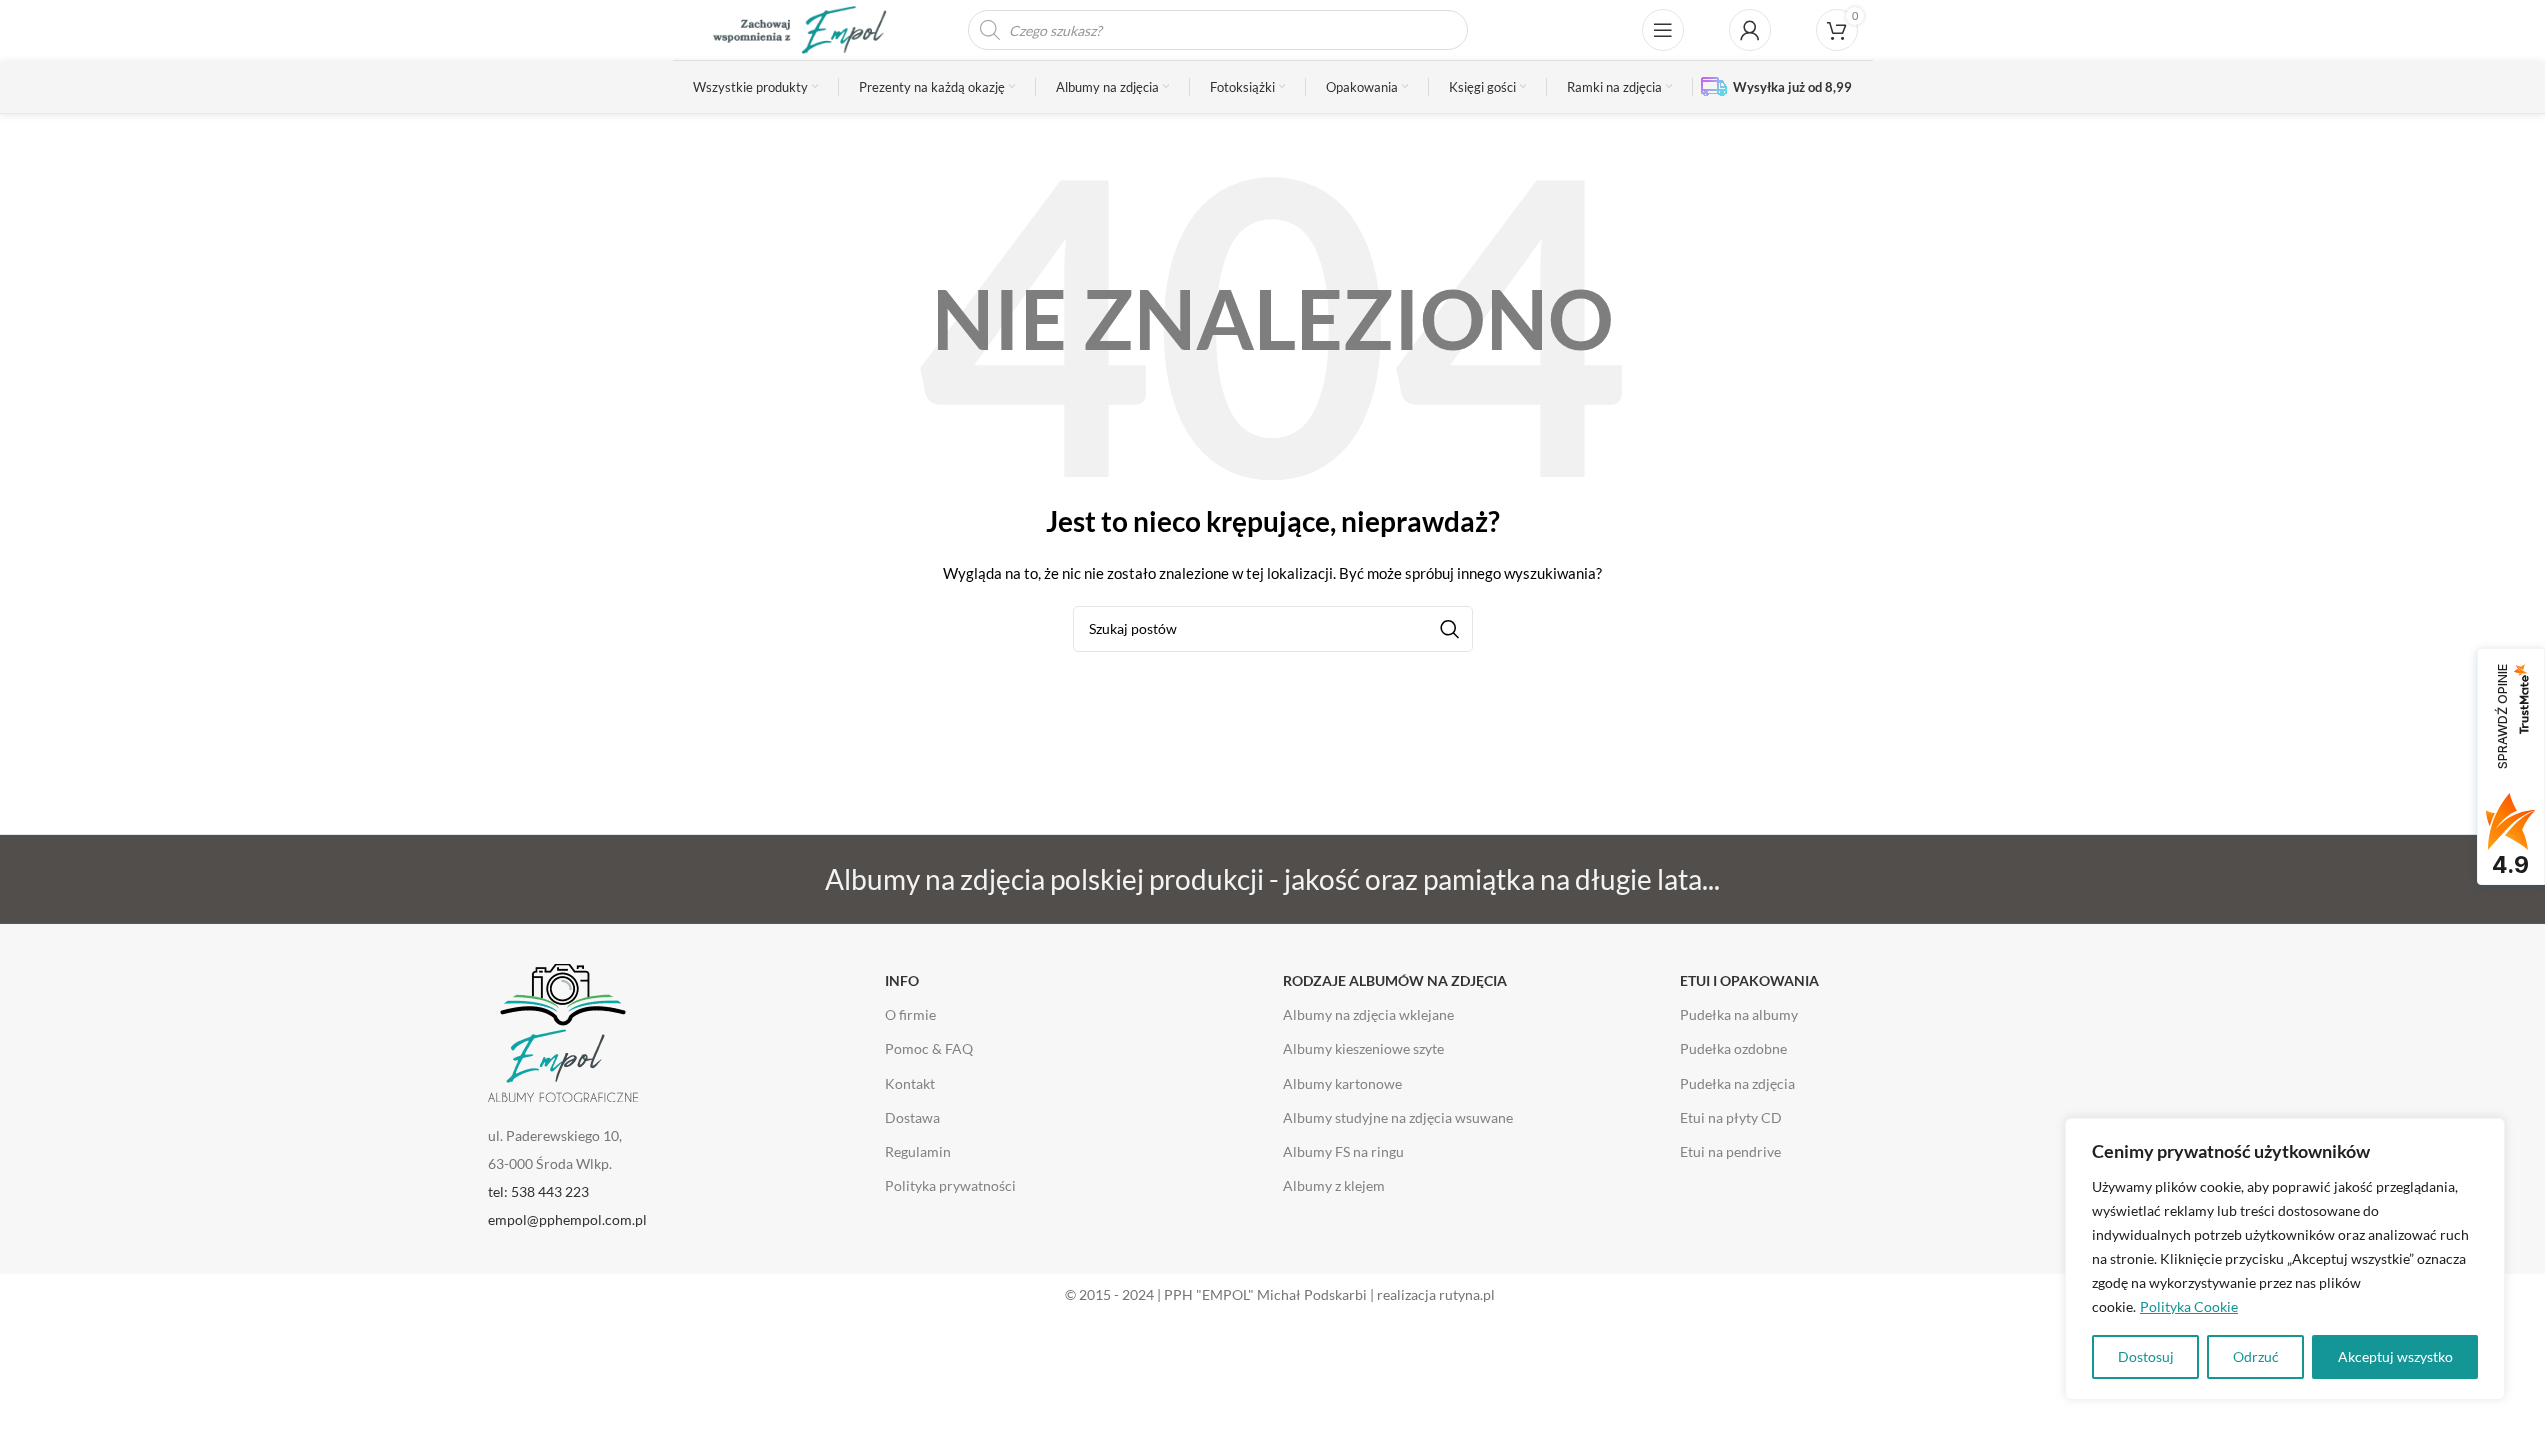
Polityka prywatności (950, 1185)
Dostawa (912, 1117)
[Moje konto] (1750, 30)
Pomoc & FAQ (929, 1048)
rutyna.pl (1467, 1294)
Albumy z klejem (1334, 1185)
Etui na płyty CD (1731, 1117)
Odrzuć (2256, 1356)
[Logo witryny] (788, 28)
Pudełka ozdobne (1733, 1048)
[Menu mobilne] (1663, 30)
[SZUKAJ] (1450, 629)
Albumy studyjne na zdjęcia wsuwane (1398, 1117)
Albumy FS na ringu (1343, 1151)
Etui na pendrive (1730, 1151)
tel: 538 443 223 (538, 1191)
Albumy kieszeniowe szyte (1363, 1048)
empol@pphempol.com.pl (567, 1219)
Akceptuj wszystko (2395, 1356)
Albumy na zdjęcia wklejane (1368, 1014)
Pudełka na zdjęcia (1737, 1083)
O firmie (910, 1014)
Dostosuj (2146, 1356)
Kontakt (910, 1083)
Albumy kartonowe (1342, 1083)
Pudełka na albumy (1739, 1014)
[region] (2285, 1259)
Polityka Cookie (2189, 1306)
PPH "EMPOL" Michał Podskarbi (1265, 1294)
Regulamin (918, 1151)
